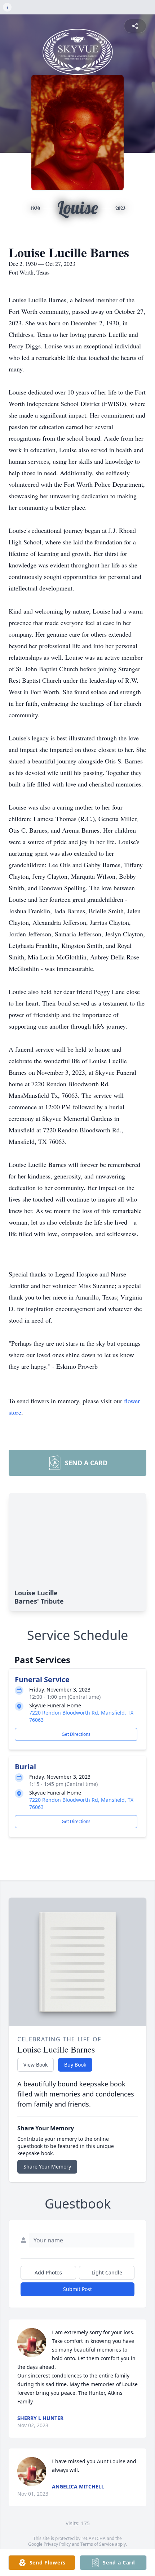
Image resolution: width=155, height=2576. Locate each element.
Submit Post (77, 2289)
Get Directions (76, 1734)
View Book (36, 2065)
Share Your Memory (47, 2167)
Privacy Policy (57, 2544)
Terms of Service (97, 2544)
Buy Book (75, 2065)
